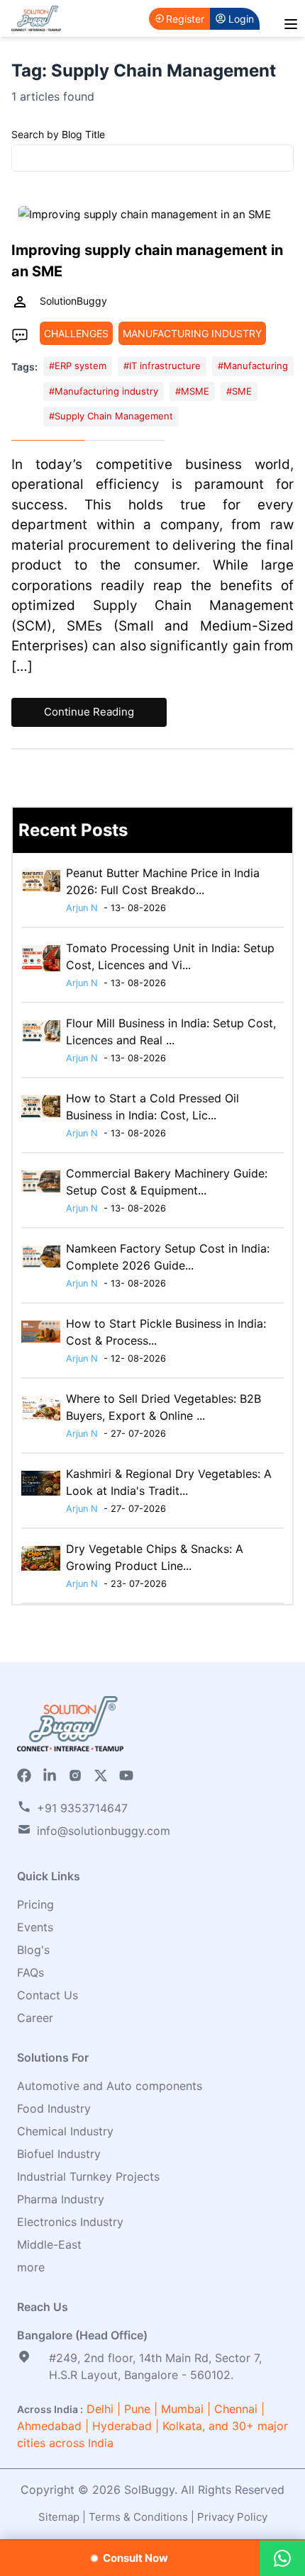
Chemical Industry (65, 2131)
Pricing (35, 1904)
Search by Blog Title (58, 134)
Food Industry (54, 2108)
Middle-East (49, 2244)
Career (35, 2018)
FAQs (30, 1972)
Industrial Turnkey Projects (88, 2176)
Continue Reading (89, 712)
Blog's (33, 1950)
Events (35, 1927)
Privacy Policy (232, 2517)
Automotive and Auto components (110, 2086)
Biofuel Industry (59, 2154)
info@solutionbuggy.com (104, 1831)
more (31, 2267)
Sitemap (59, 2517)
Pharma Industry (61, 2199)
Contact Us (48, 1995)
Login (241, 19)
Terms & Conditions (138, 2517)
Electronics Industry (70, 2222)
